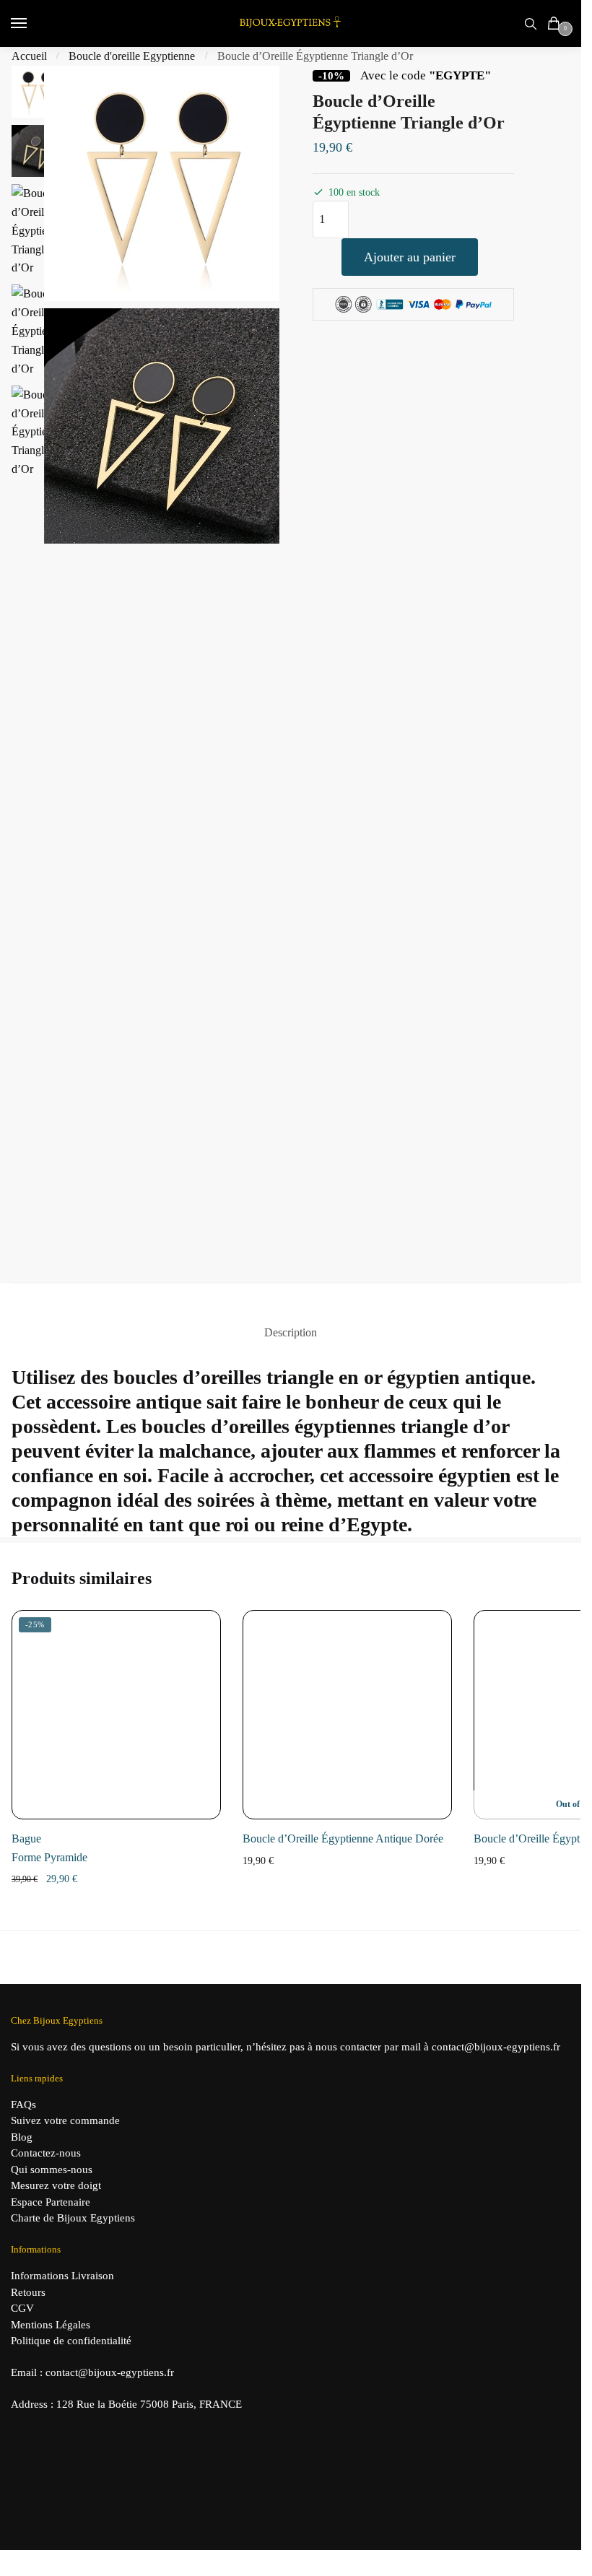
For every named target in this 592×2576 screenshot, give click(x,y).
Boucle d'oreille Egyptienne (132, 56)
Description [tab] (291, 1332)
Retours (28, 2292)
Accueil (29, 56)
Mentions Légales (51, 2325)
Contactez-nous (46, 2153)
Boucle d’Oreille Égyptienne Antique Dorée (343, 1839)
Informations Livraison (62, 2276)
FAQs (23, 2105)
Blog (22, 2137)
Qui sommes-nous (52, 2170)
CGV (22, 2308)
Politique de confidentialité (71, 2341)
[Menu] (32, 24)
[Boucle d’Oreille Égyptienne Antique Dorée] (347, 1715)
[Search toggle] (531, 23)
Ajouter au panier (410, 257)
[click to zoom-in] (162, 183)
